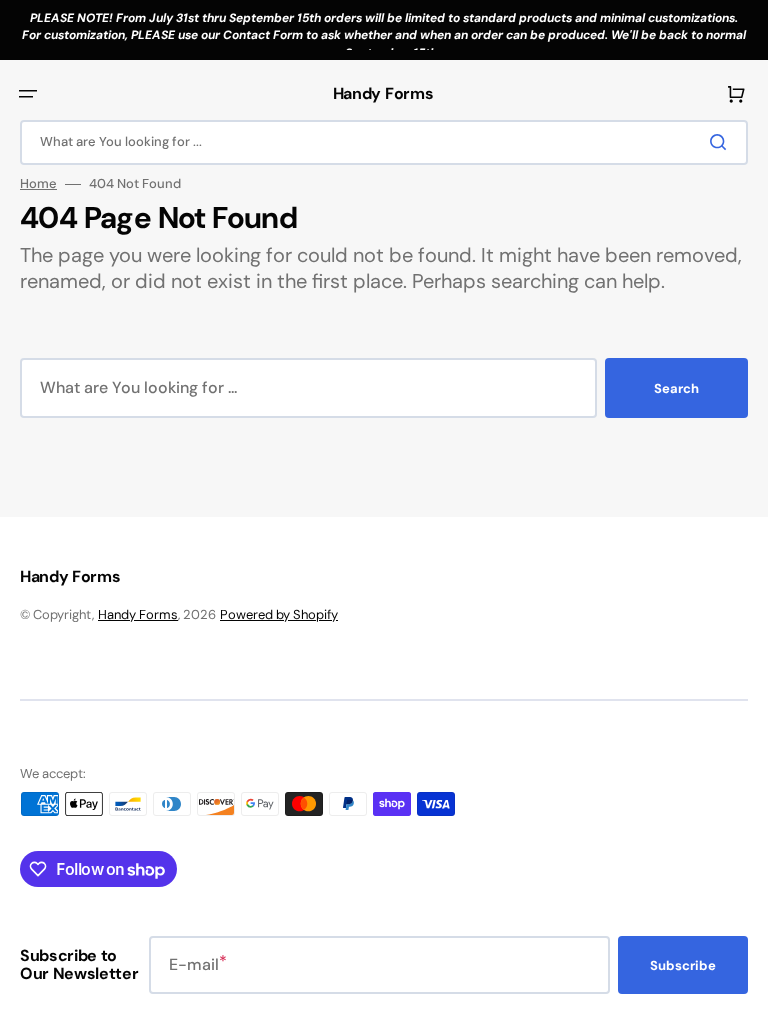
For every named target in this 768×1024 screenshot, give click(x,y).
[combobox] (384, 142)
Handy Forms (138, 614)
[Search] (722, 142)
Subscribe (683, 965)
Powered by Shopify (279, 614)
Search (676, 388)
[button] (28, 94)
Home (38, 184)
